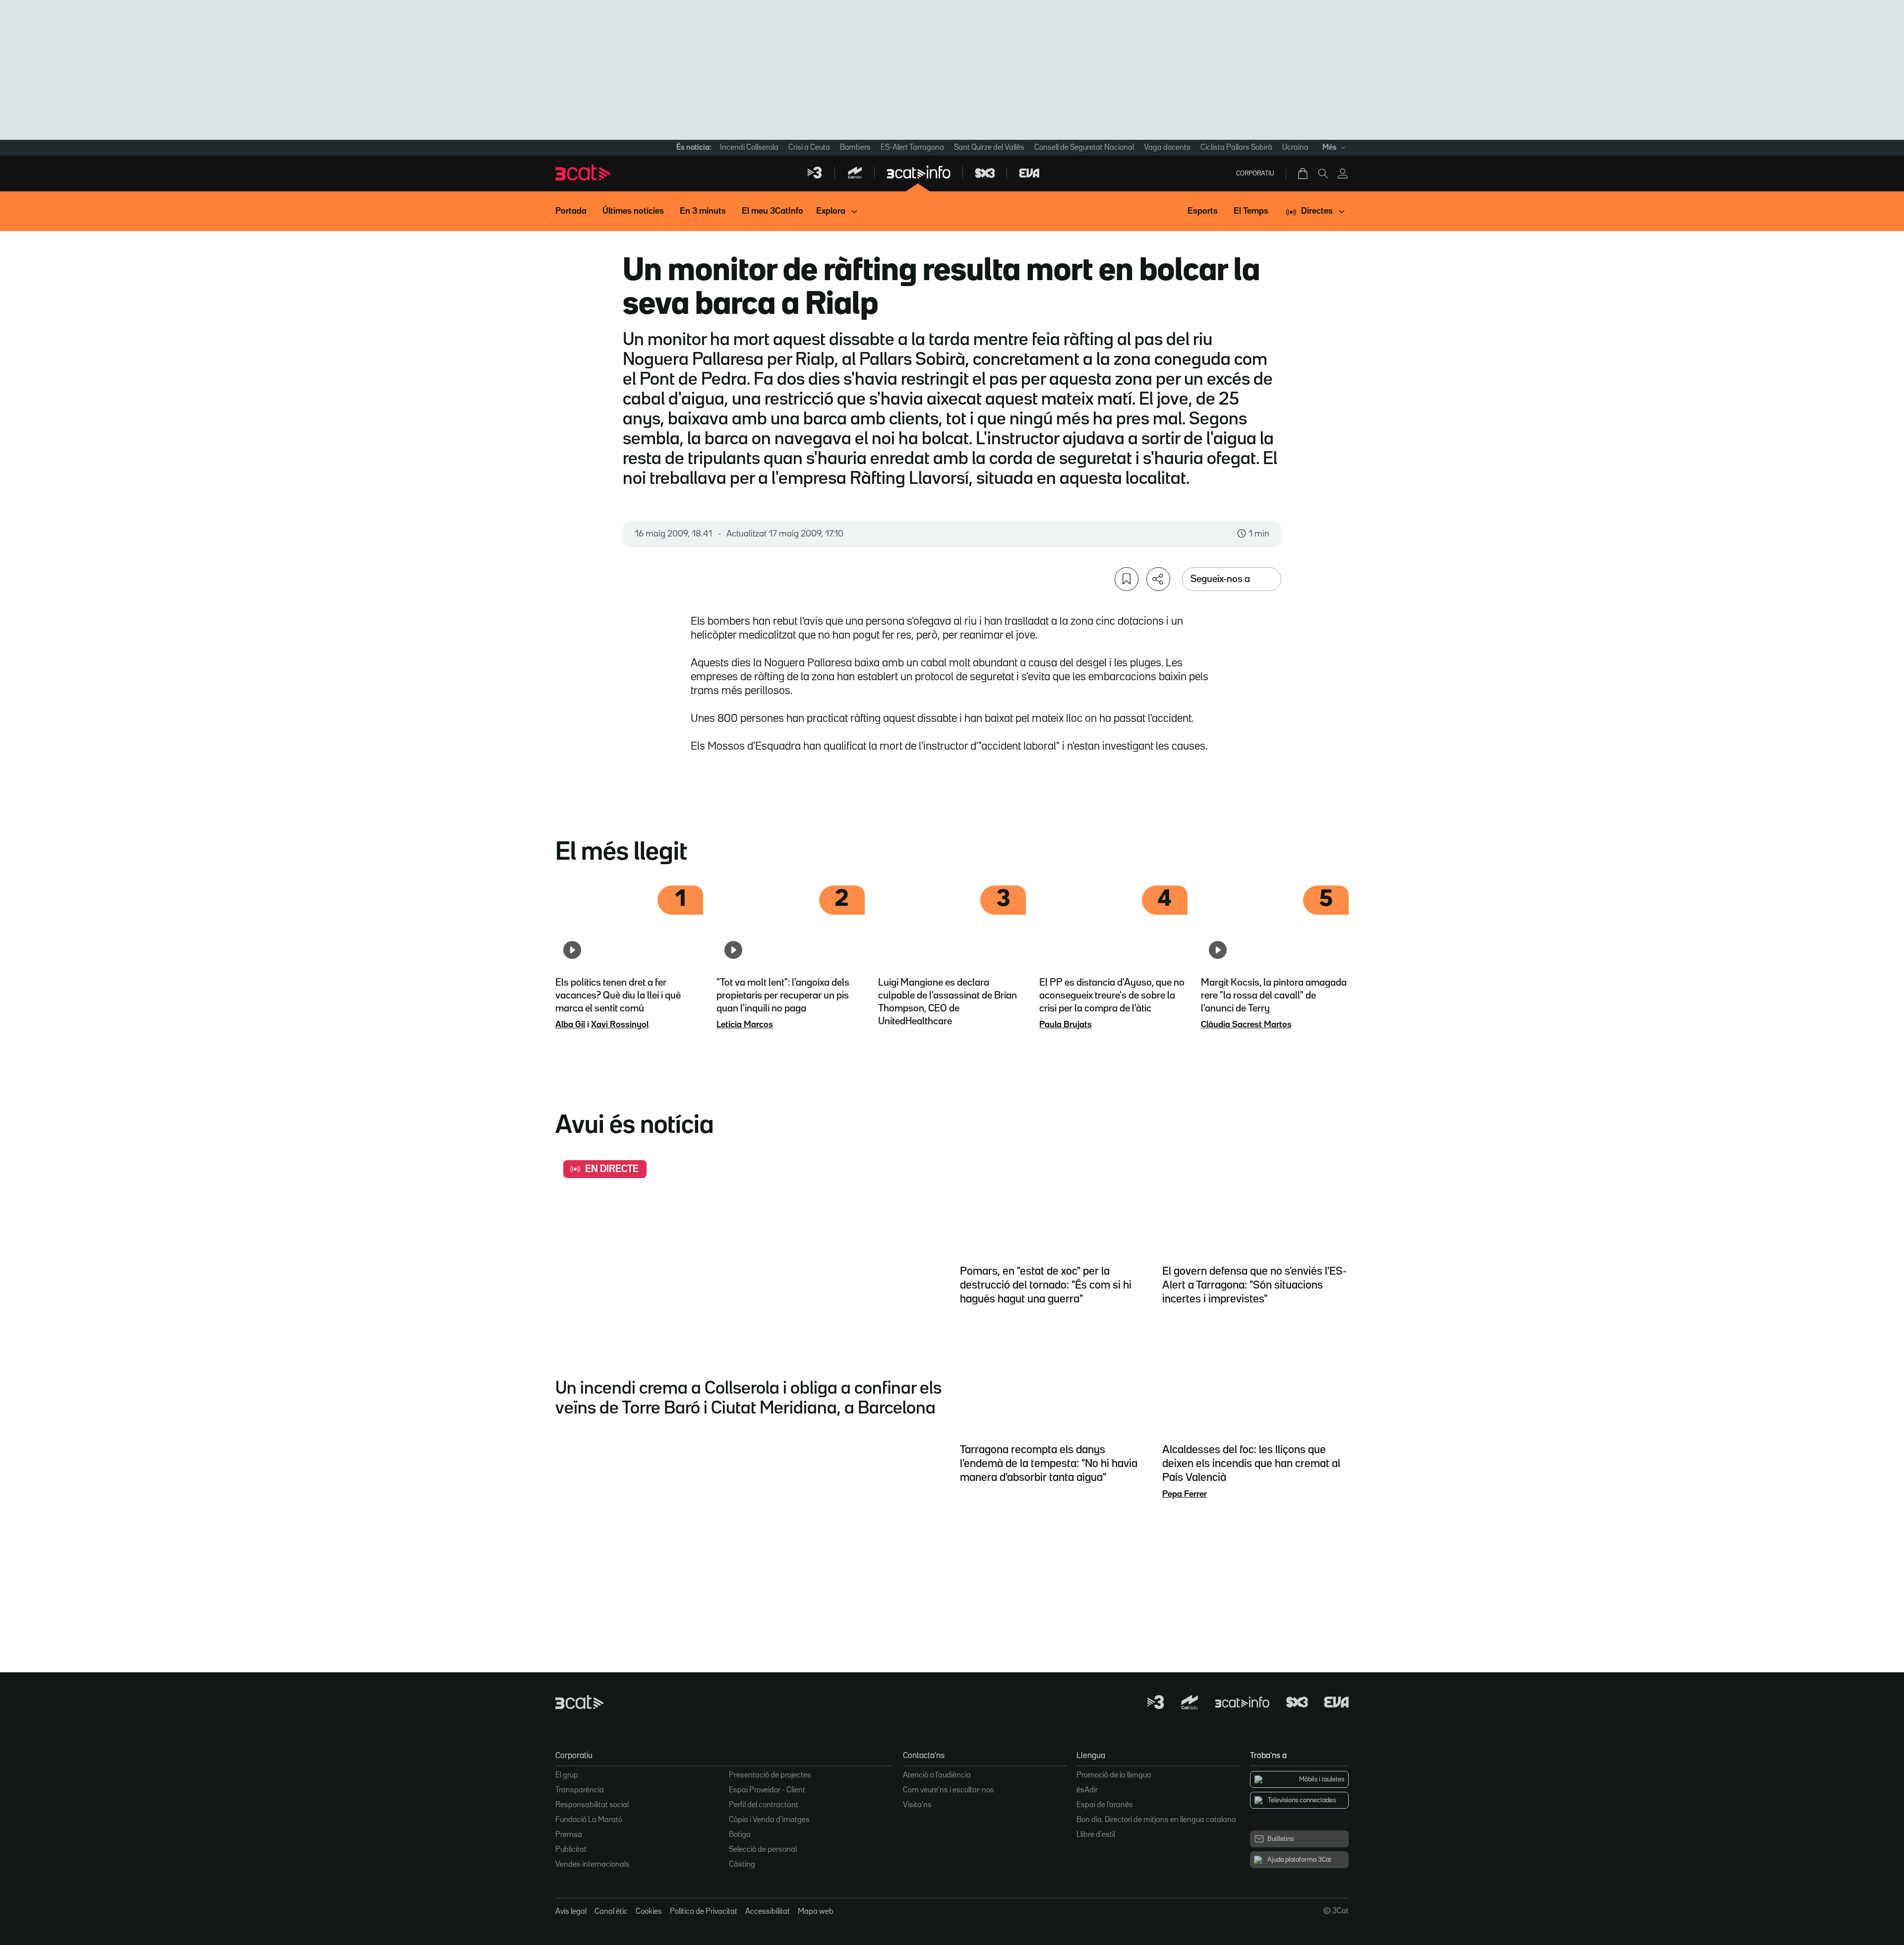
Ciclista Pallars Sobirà (1236, 148)
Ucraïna (1295, 148)
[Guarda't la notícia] (1127, 579)
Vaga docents (1167, 148)
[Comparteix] (1158, 579)
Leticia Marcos (745, 1025)
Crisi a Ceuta (809, 148)
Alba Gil (570, 1025)
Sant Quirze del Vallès (989, 148)
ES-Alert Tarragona (912, 148)
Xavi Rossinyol (620, 1025)
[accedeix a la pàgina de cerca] (1323, 174)
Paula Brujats (1066, 1025)
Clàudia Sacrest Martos (1246, 1025)
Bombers (855, 148)
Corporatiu (1255, 174)
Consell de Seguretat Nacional (1084, 148)
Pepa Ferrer (1185, 1494)
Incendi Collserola (749, 148)
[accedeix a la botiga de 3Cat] (1304, 174)
